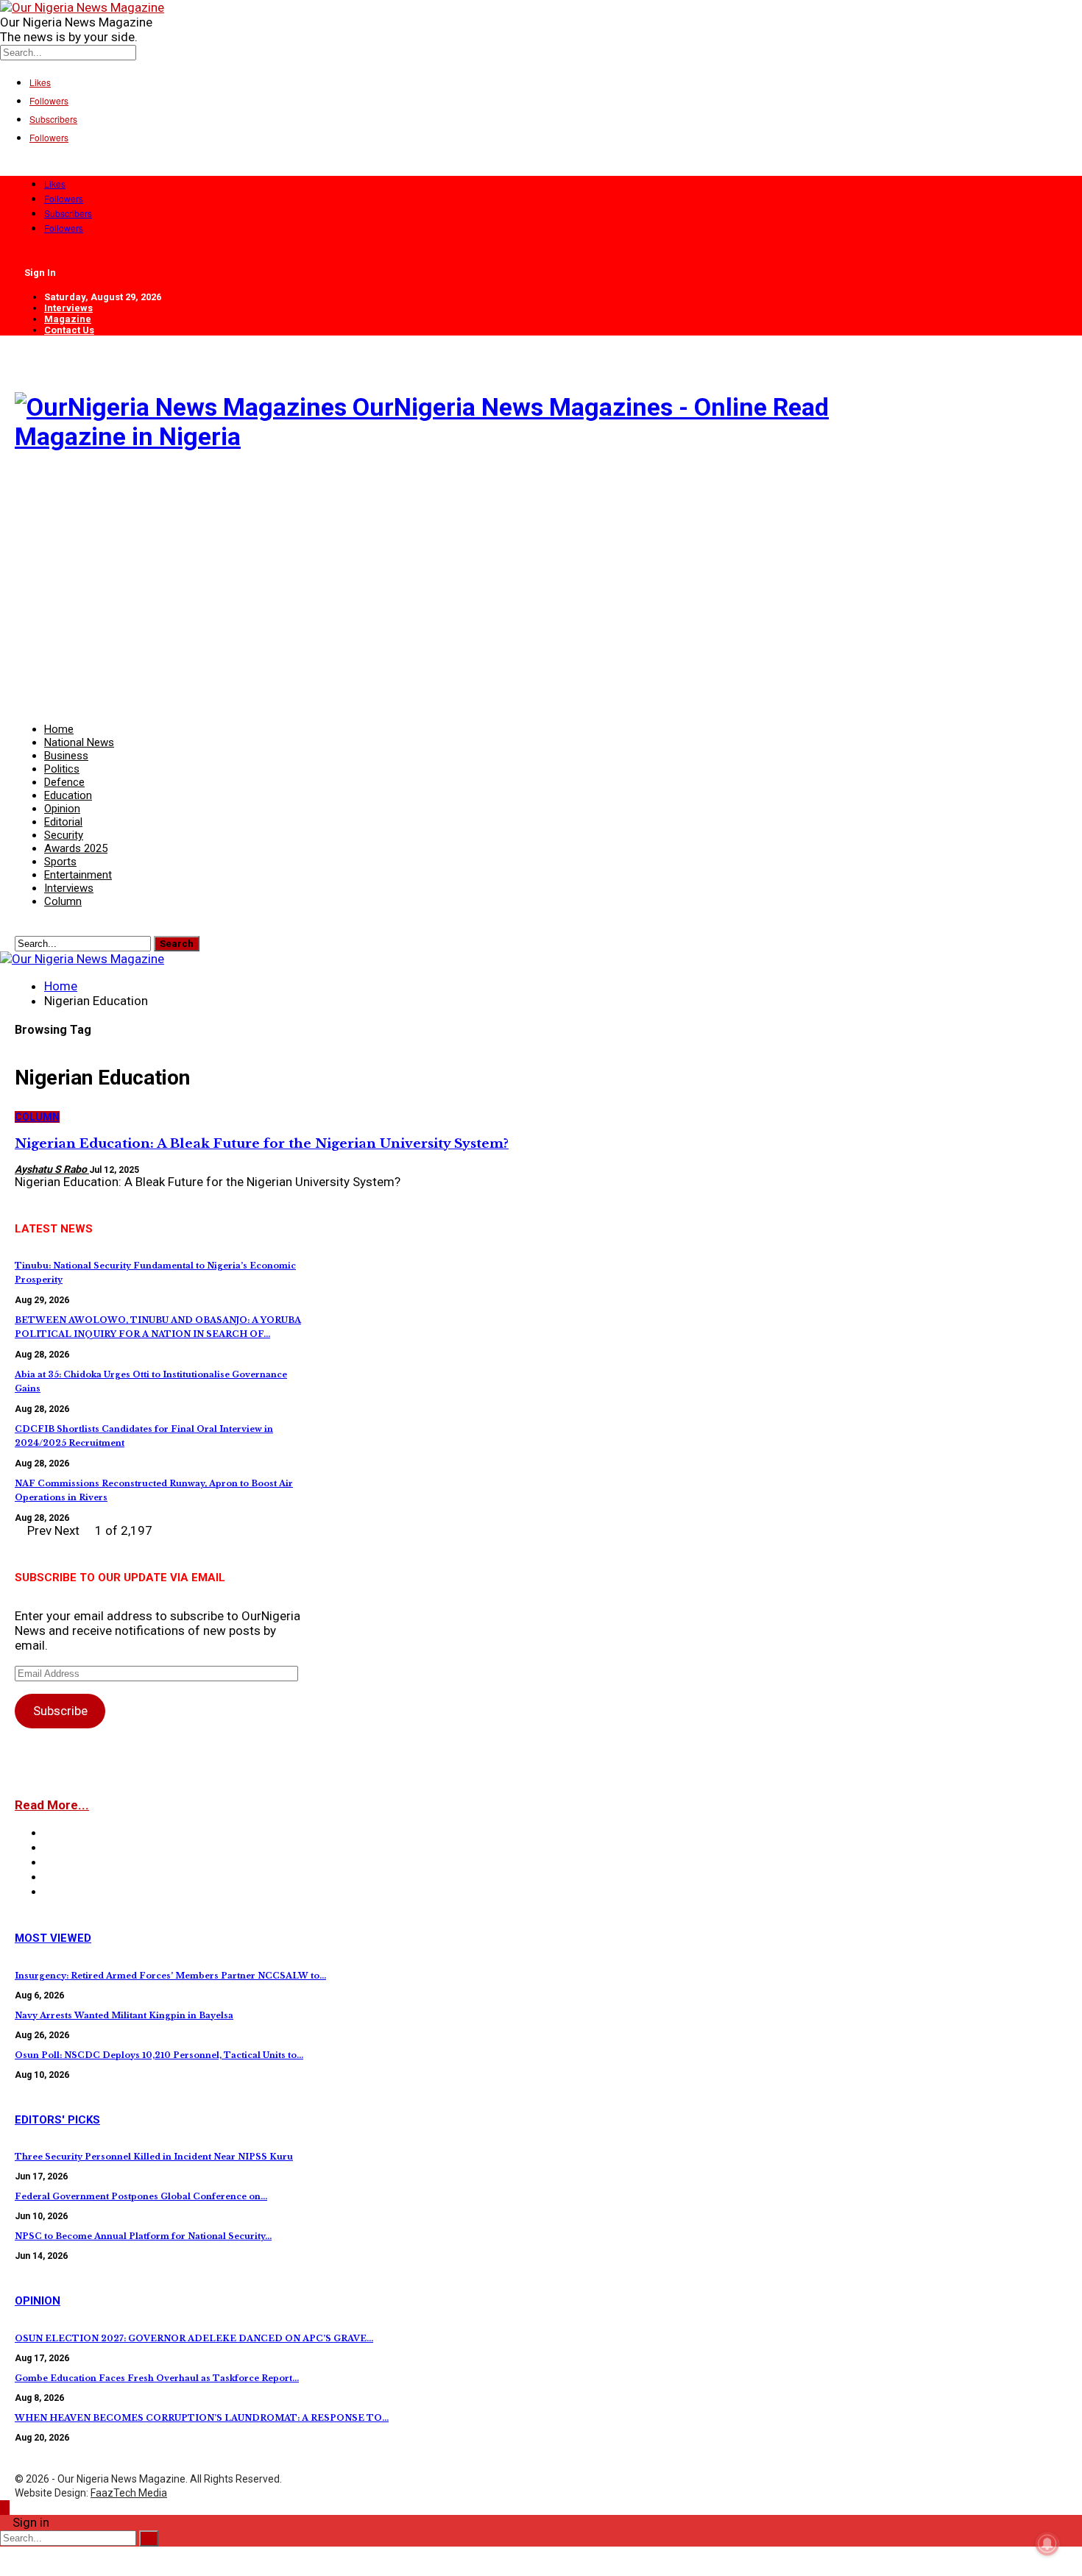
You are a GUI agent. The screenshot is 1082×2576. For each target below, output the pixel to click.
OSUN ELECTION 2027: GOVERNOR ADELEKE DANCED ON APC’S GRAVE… (194, 2338)
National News (79, 742)
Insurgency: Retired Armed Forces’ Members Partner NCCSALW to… (170, 1976)
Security (64, 835)
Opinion (62, 809)
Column (63, 901)
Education (68, 795)
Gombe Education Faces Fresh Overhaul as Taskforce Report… (157, 2378)
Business (66, 756)
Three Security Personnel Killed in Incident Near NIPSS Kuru (154, 2157)
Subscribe (60, 1711)
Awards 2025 (76, 848)
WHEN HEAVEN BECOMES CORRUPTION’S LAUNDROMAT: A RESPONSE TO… (202, 2418)
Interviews (68, 308)
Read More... (52, 1805)
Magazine (68, 319)
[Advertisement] (456, 579)
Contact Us (69, 330)
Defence (64, 782)
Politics (62, 769)
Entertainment (78, 875)
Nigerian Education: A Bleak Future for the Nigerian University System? (262, 1144)
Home (59, 729)
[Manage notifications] (1047, 2544)
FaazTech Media (129, 2493)
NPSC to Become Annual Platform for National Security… (143, 2236)
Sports (60, 862)
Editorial (63, 822)
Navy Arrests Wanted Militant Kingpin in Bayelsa (124, 2015)
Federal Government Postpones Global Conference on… (141, 2196)
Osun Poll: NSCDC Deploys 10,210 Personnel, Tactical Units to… (159, 2055)
